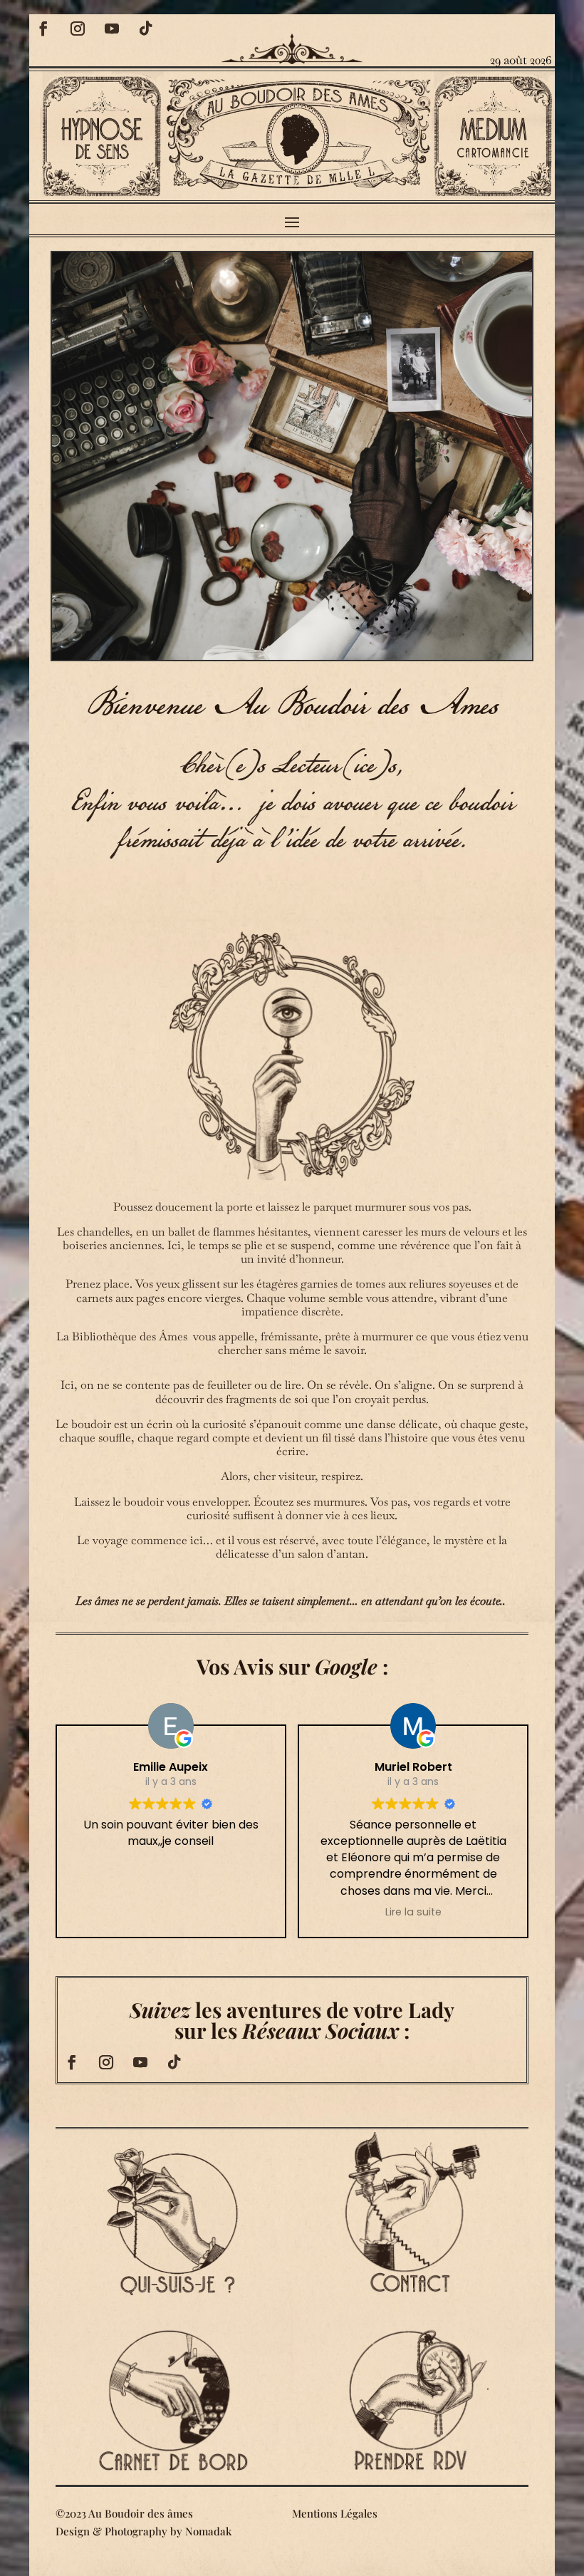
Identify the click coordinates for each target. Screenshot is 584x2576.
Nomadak (208, 2531)
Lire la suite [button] (413, 1912)
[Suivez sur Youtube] (112, 29)
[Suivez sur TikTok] (146, 29)
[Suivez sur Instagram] (78, 29)
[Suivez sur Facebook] (43, 29)
